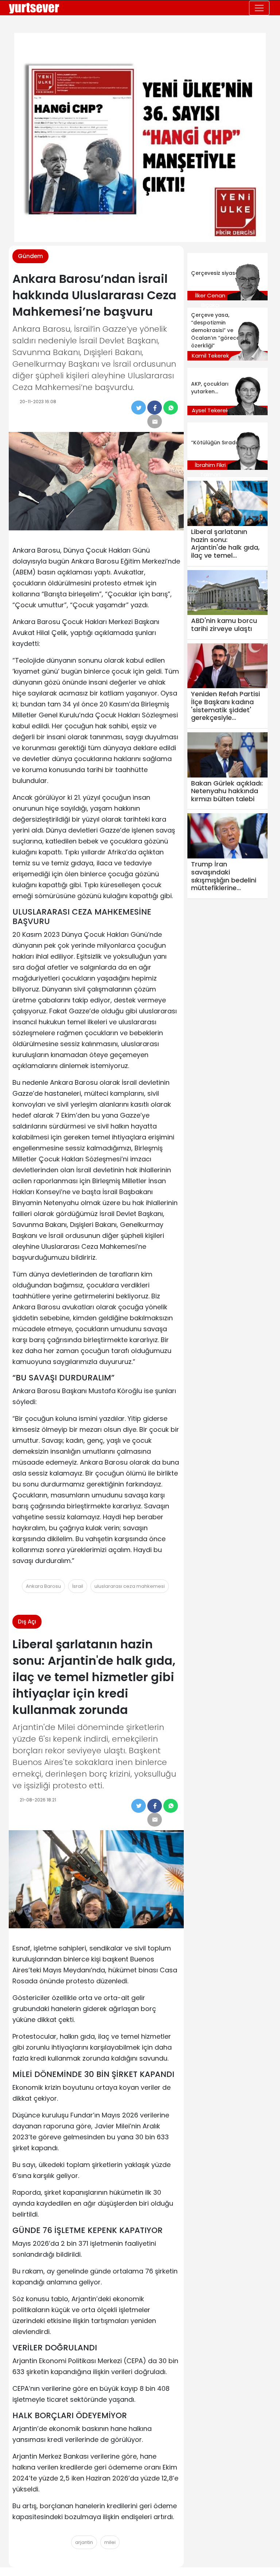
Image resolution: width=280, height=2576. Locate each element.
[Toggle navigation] (259, 8)
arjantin (84, 2542)
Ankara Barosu (43, 1586)
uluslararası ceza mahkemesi (130, 1586)
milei (110, 2542)
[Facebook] (155, 408)
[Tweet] (139, 408)
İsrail (78, 1586)
